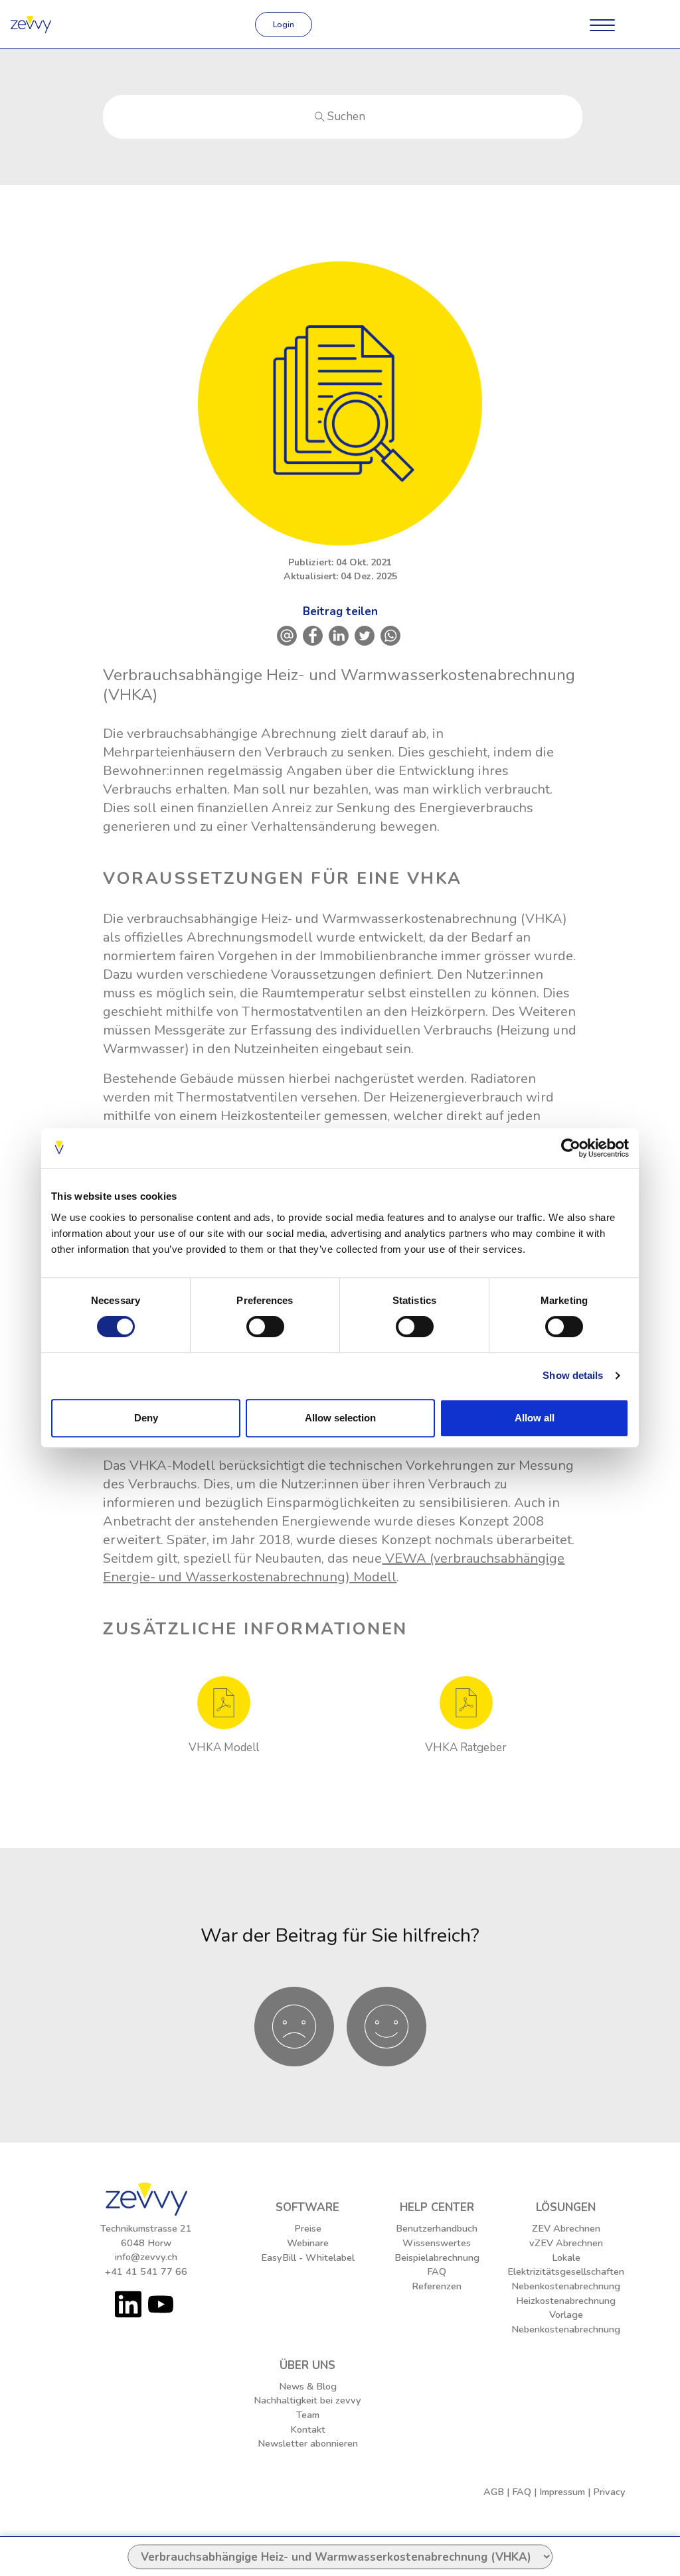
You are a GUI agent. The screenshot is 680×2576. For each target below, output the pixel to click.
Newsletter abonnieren (308, 2443)
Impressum (562, 2492)
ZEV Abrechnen (566, 2228)
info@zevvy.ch (146, 2257)
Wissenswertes (437, 2243)
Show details (573, 1375)
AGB (494, 2492)
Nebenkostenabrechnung (566, 2286)
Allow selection (340, 1418)
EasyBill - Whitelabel (308, 2257)
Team (308, 2415)
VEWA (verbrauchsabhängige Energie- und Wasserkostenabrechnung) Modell (334, 1568)
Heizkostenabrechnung (566, 2301)
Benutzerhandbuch (437, 2228)
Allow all (535, 1418)
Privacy (609, 2492)
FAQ (437, 2271)
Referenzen (437, 2286)
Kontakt (308, 2429)
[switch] (265, 1326)
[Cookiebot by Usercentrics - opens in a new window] (571, 1148)
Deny (146, 1418)
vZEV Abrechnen (566, 2243)
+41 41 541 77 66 (146, 2271)
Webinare (308, 2243)
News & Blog (308, 2386)
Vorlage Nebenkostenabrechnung (566, 2322)
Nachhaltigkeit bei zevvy (307, 2400)
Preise (308, 2228)
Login (284, 25)
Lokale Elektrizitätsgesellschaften (566, 2265)
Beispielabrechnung (437, 2257)
